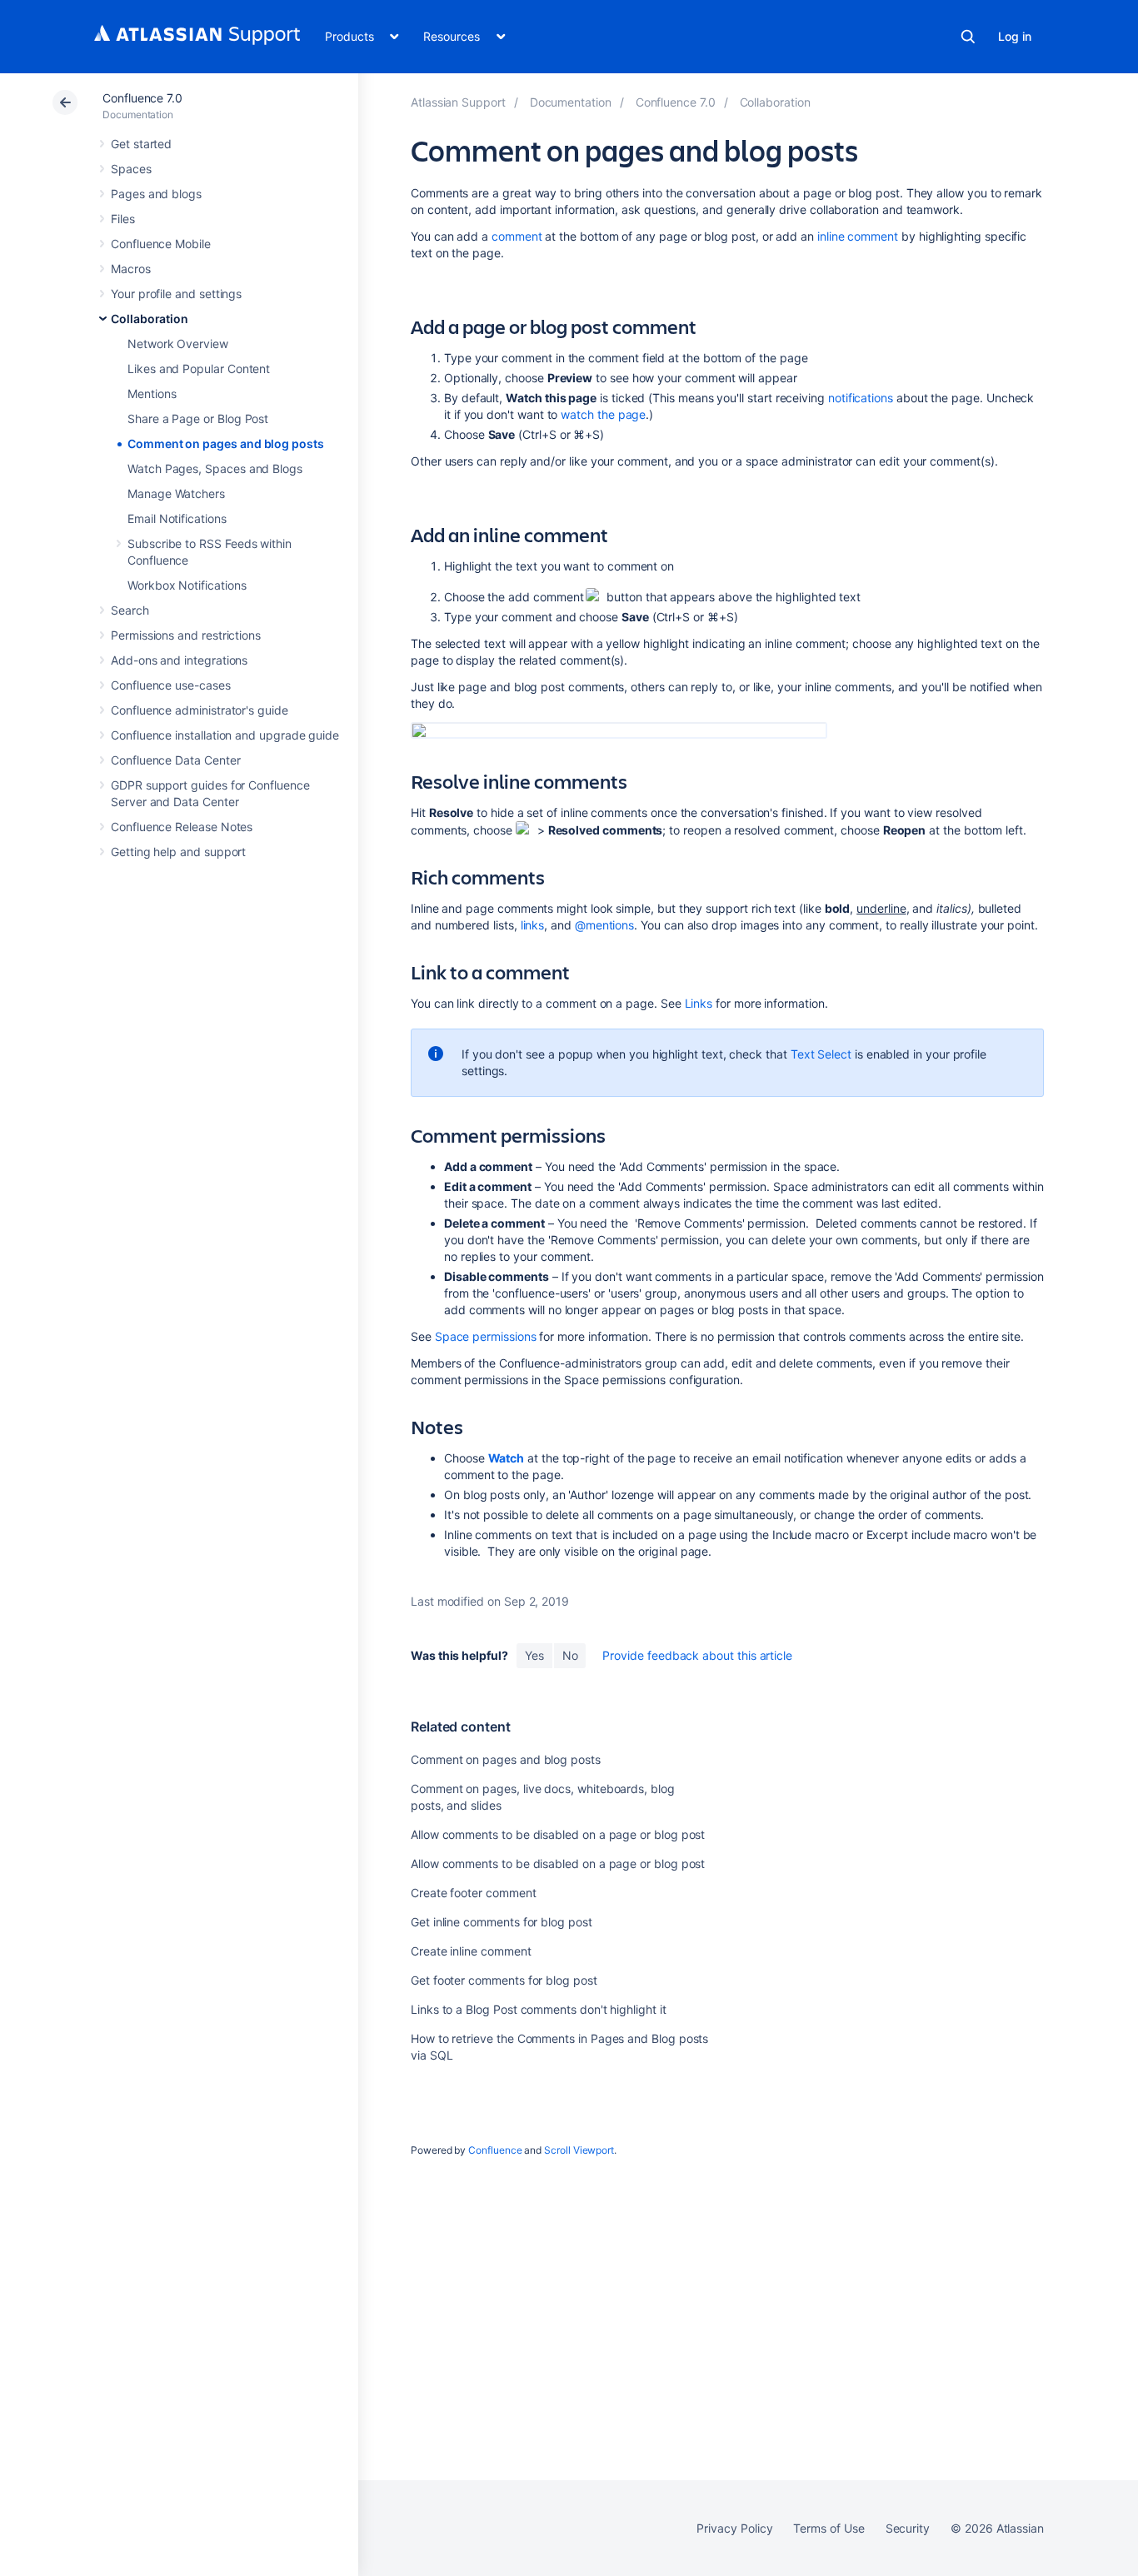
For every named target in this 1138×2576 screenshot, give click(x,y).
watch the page (603, 414)
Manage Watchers (176, 493)
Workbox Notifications (187, 585)
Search (968, 37)
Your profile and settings (176, 294)
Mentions (152, 394)
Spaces (131, 169)
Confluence (495, 2150)
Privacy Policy (734, 2528)
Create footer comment (474, 1893)
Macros (131, 269)
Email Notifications (177, 518)
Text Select (821, 1054)
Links (699, 1003)
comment (517, 236)
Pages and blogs (156, 194)
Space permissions (486, 1336)
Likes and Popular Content (199, 369)
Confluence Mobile (161, 244)
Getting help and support (178, 852)
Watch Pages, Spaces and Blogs (215, 468)
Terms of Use (829, 2528)
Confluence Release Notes (182, 827)
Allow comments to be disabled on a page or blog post (558, 1834)
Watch (507, 1458)
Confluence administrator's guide (200, 710)
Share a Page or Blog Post (198, 419)
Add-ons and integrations (179, 660)
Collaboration (150, 319)
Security (908, 2528)
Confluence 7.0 (142, 98)
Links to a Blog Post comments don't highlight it (539, 2009)
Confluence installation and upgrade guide (225, 735)
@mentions (604, 925)
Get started (141, 144)
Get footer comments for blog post (504, 1980)
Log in (1015, 36)
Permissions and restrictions (186, 635)
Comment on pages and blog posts (226, 443)
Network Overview (178, 344)
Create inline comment (471, 1951)
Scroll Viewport (579, 2150)
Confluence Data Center (175, 760)
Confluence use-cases (171, 685)
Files (123, 219)
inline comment (858, 236)
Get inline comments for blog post (502, 1922)
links (533, 925)
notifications (861, 398)
